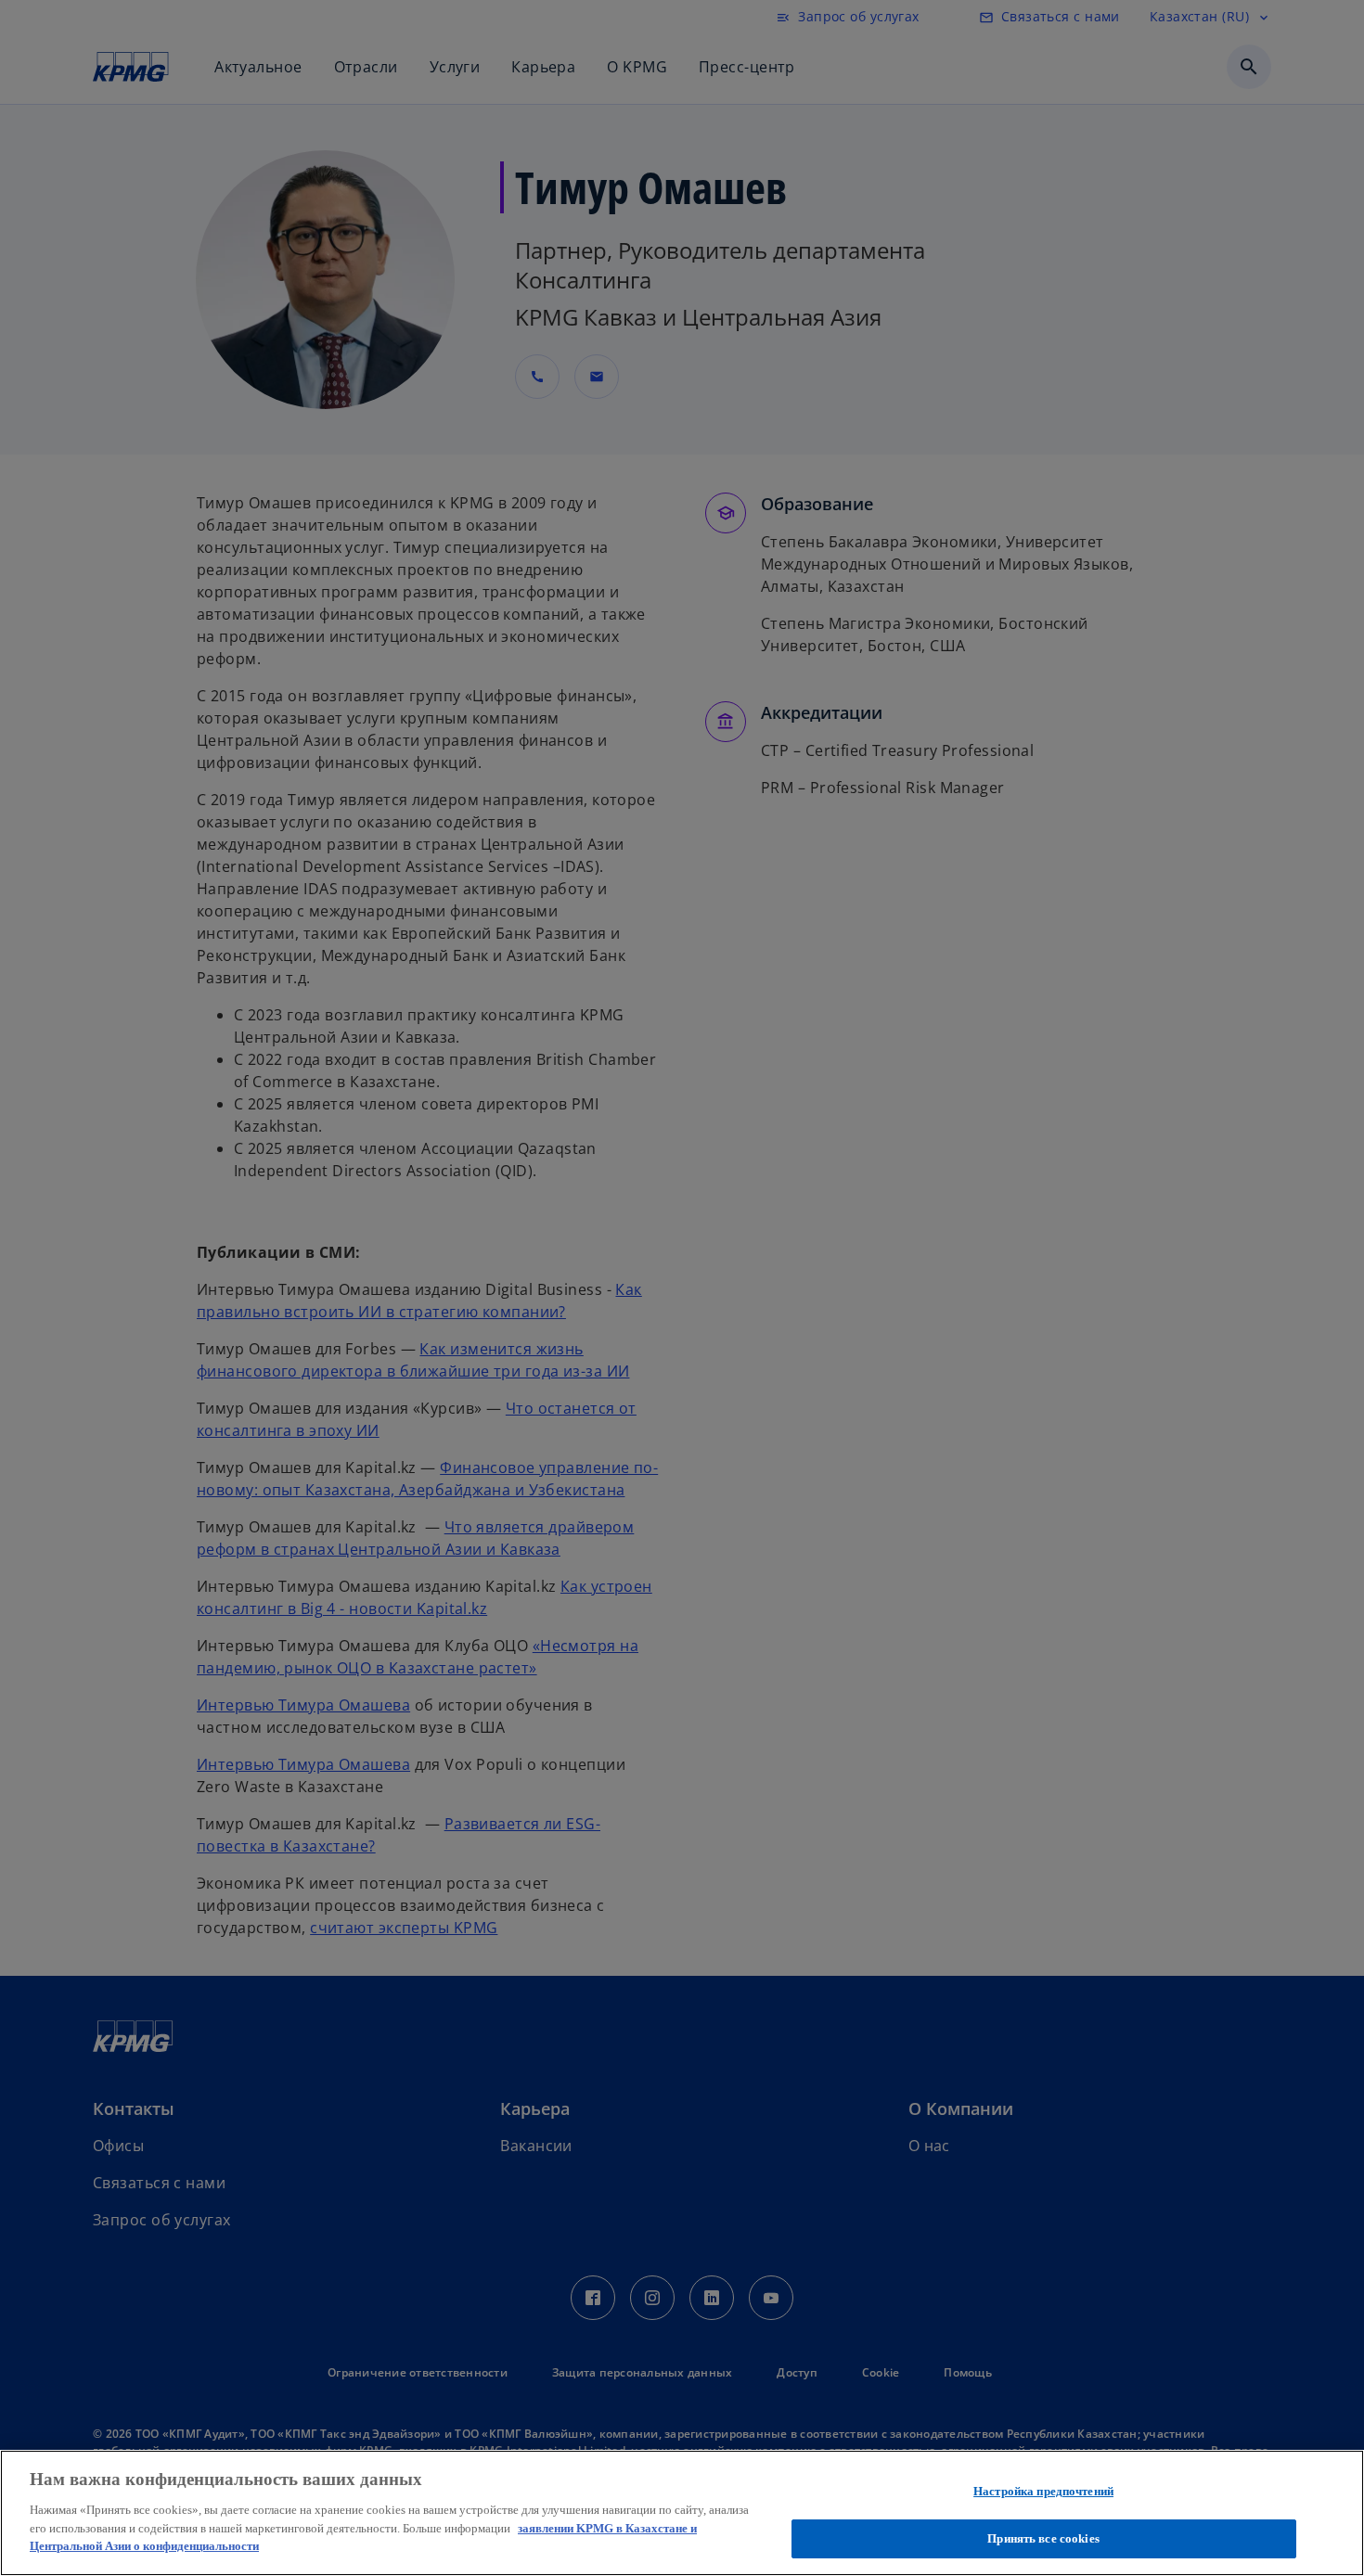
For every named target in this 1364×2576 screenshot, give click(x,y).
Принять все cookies (1043, 2538)
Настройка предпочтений (1043, 2491)
